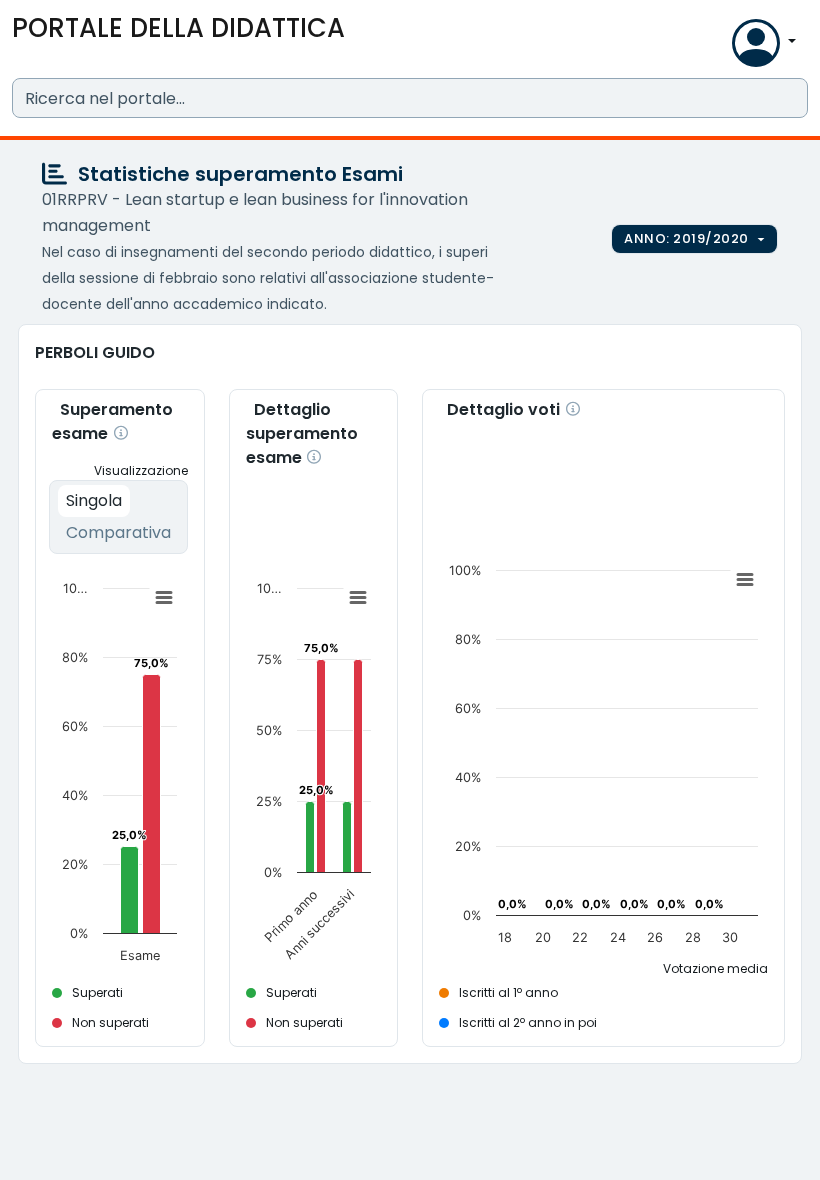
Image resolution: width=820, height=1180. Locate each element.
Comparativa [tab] (118, 532)
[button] (712, 47)
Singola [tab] (94, 500)
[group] (694, 239)
